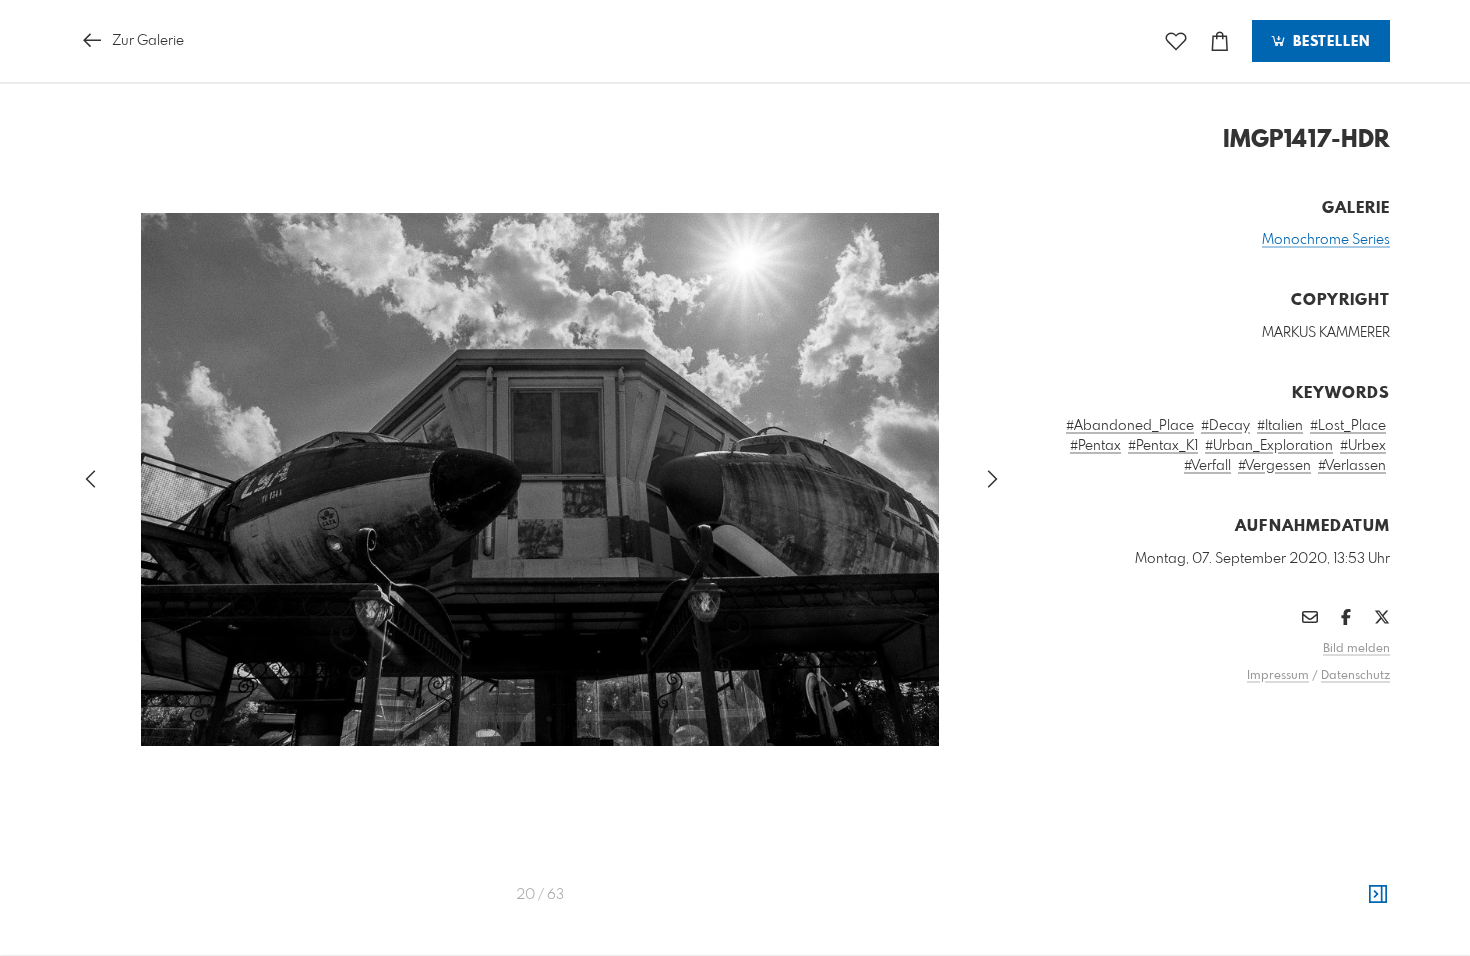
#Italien (1280, 426)
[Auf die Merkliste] (1176, 41)
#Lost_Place (1348, 426)
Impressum (1278, 676)
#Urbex (1363, 446)
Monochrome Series (1326, 240)
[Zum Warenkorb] (1220, 41)
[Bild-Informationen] (1378, 895)
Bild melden (1356, 649)
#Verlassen (1352, 466)
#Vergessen (1274, 466)
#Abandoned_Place (1130, 426)
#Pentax (1095, 446)
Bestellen (1329, 42)
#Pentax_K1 (1163, 446)
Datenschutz (1355, 676)
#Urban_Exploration (1269, 446)
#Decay (1225, 426)
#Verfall (1207, 466)
